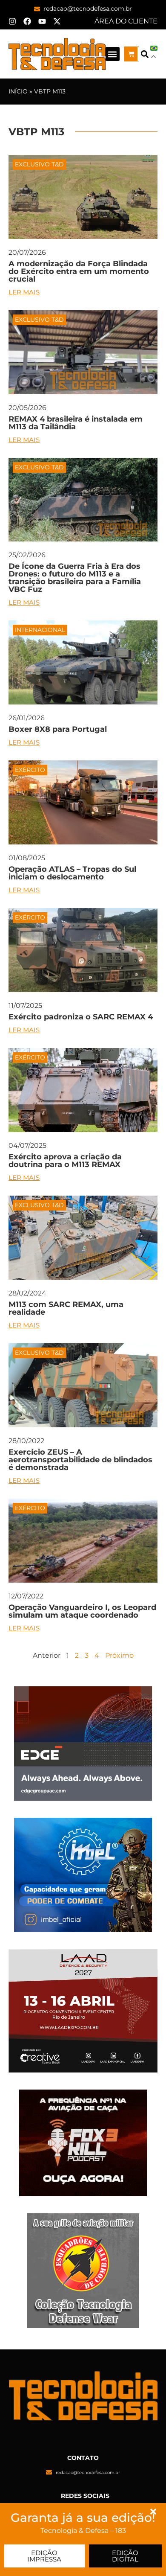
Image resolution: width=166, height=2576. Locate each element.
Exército (30, 770)
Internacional (40, 630)
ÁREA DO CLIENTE (126, 21)
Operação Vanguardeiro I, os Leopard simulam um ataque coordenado (82, 1611)
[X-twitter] (57, 21)
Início (18, 91)
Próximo (119, 1655)
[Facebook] (27, 21)
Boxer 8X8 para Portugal (58, 729)
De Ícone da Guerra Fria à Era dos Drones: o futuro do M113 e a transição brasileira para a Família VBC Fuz (75, 578)
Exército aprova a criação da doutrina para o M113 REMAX (65, 1161)
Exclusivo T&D (39, 164)
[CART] (131, 54)
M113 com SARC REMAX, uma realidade (66, 1308)
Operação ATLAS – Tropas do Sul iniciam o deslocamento (72, 873)
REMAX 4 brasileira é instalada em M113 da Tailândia (76, 423)
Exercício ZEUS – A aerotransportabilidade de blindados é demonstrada (80, 1460)
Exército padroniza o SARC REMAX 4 (81, 1017)
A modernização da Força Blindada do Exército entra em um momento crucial (79, 271)
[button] (113, 54)
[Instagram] (12, 21)
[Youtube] (42, 21)
